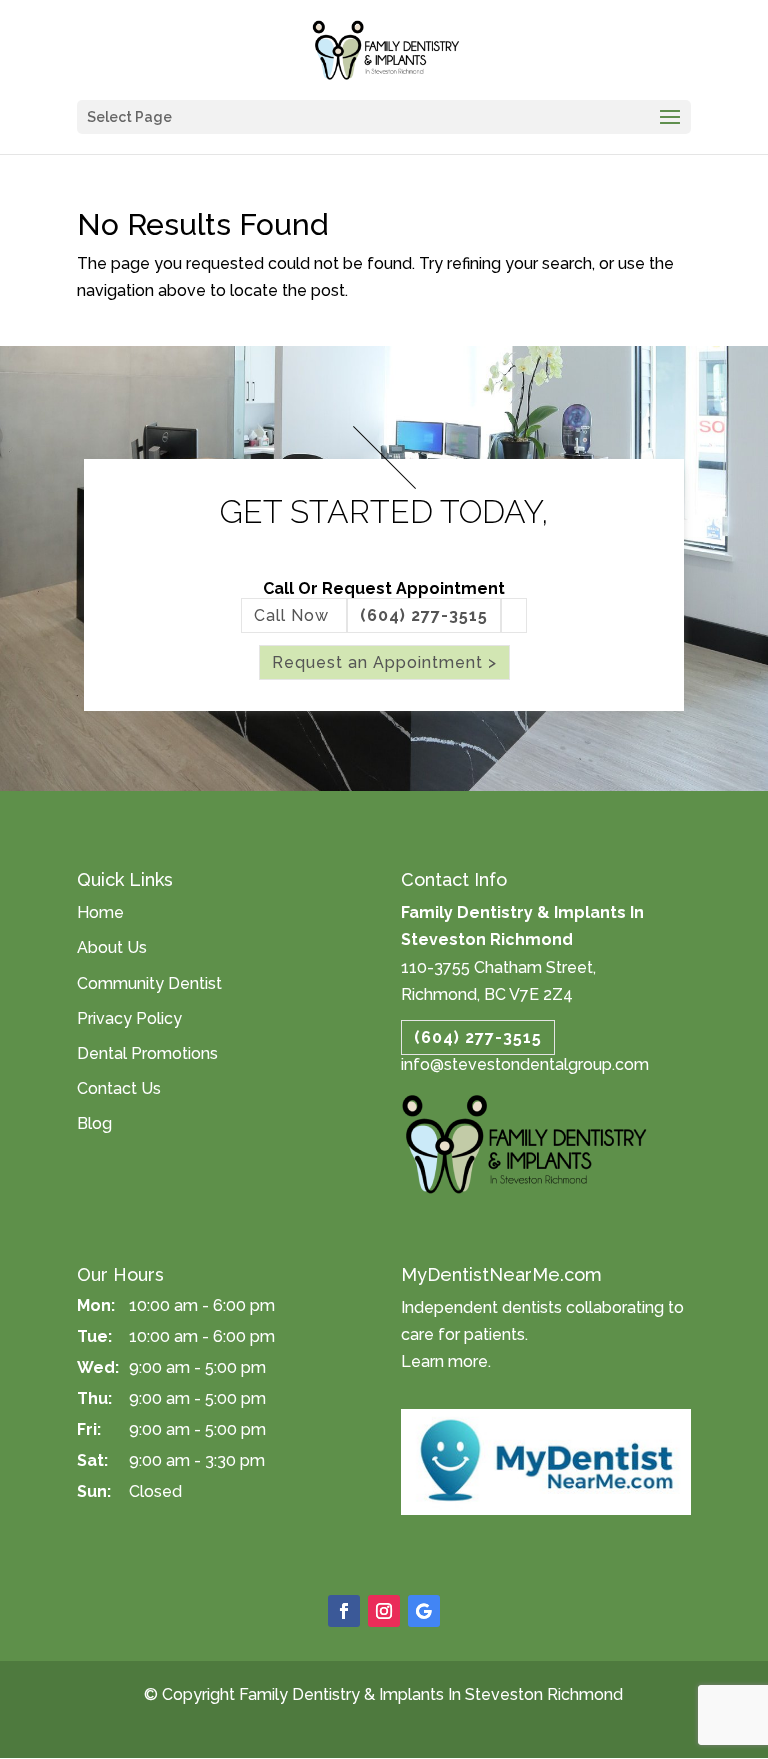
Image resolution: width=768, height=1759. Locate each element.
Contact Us (119, 1088)
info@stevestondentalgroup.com (525, 1064)
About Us (112, 947)
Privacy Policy (129, 1018)
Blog (94, 1123)
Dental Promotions (147, 1053)
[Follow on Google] (424, 1611)
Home (100, 912)
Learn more (444, 1361)
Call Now (294, 615)
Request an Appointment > (384, 662)
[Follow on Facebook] (344, 1611)
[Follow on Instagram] (384, 1611)
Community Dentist (149, 983)
